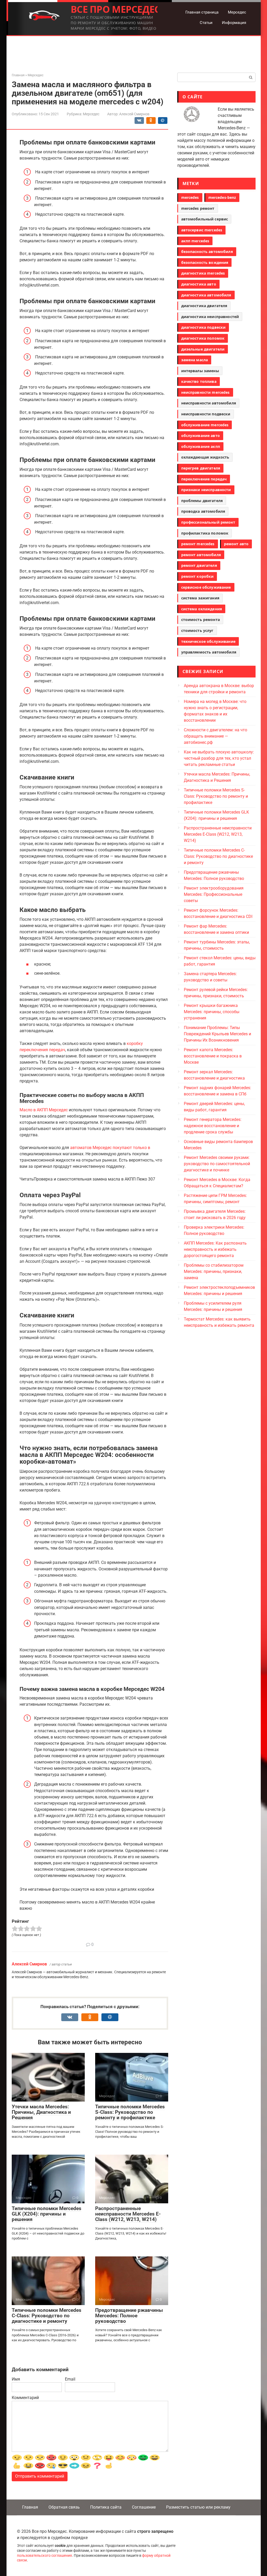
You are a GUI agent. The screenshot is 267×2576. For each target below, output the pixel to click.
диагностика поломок (203, 338)
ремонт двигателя (199, 565)
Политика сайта (106, 2507)
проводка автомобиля (203, 511)
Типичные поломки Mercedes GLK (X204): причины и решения (47, 2214)
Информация (234, 23)
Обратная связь (64, 2507)
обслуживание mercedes (205, 425)
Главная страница (202, 12)
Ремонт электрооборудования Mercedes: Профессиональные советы (214, 894)
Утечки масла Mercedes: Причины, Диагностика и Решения (41, 2112)
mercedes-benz (222, 197)
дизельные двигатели (203, 349)
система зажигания (200, 598)
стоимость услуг (197, 630)
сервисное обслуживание (206, 587)
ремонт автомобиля (201, 555)
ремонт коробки (198, 576)
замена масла (195, 360)
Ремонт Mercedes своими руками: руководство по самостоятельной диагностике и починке (217, 1164)
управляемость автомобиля (209, 652)
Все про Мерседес (115, 9)
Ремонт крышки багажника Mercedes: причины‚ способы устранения (212, 1012)
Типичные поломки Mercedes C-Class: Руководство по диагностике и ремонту (47, 2316)
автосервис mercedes (202, 230)
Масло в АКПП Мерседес (44, 1110)
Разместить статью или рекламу (198, 2507)
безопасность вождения (205, 262)
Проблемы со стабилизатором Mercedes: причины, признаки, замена (214, 1271)
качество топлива (199, 381)
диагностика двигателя (204, 306)
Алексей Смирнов (29, 1964)
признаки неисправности (206, 490)
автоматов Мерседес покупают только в (110, 1148)
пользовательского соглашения (44, 2556)
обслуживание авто (201, 436)
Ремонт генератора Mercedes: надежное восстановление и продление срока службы (213, 1126)
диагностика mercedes (203, 273)
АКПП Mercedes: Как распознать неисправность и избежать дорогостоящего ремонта (215, 1249)
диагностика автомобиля (206, 295)
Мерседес (237, 12)
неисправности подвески (206, 414)
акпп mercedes (195, 241)
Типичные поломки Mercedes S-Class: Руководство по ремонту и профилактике (130, 2112)
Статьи (206, 23)
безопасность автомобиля (207, 252)
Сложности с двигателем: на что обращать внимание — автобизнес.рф (216, 736)
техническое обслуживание (208, 641)
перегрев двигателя (201, 468)
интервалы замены (200, 371)
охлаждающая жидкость (205, 457)
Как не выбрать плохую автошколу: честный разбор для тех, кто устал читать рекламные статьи (219, 758)
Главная (30, 2507)
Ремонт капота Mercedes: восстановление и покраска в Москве (213, 1056)
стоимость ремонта (201, 620)
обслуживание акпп (201, 446)
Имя (16, 2379)
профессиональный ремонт (208, 522)
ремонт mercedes (198, 544)
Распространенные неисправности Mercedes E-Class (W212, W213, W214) (128, 2214)
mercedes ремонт (198, 208)
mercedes (190, 197)
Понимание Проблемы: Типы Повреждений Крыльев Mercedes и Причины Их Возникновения (217, 1034)
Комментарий (25, 2398)
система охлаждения (202, 609)
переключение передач (204, 479)
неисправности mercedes (205, 392)
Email (70, 2379)
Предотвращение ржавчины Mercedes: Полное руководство (129, 2316)
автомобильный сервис (205, 219)
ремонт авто (236, 544)
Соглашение (144, 2507)
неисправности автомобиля (209, 403)
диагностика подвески (204, 327)
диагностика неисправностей (210, 317)
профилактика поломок (205, 533)
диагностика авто (199, 284)
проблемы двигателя (202, 501)
